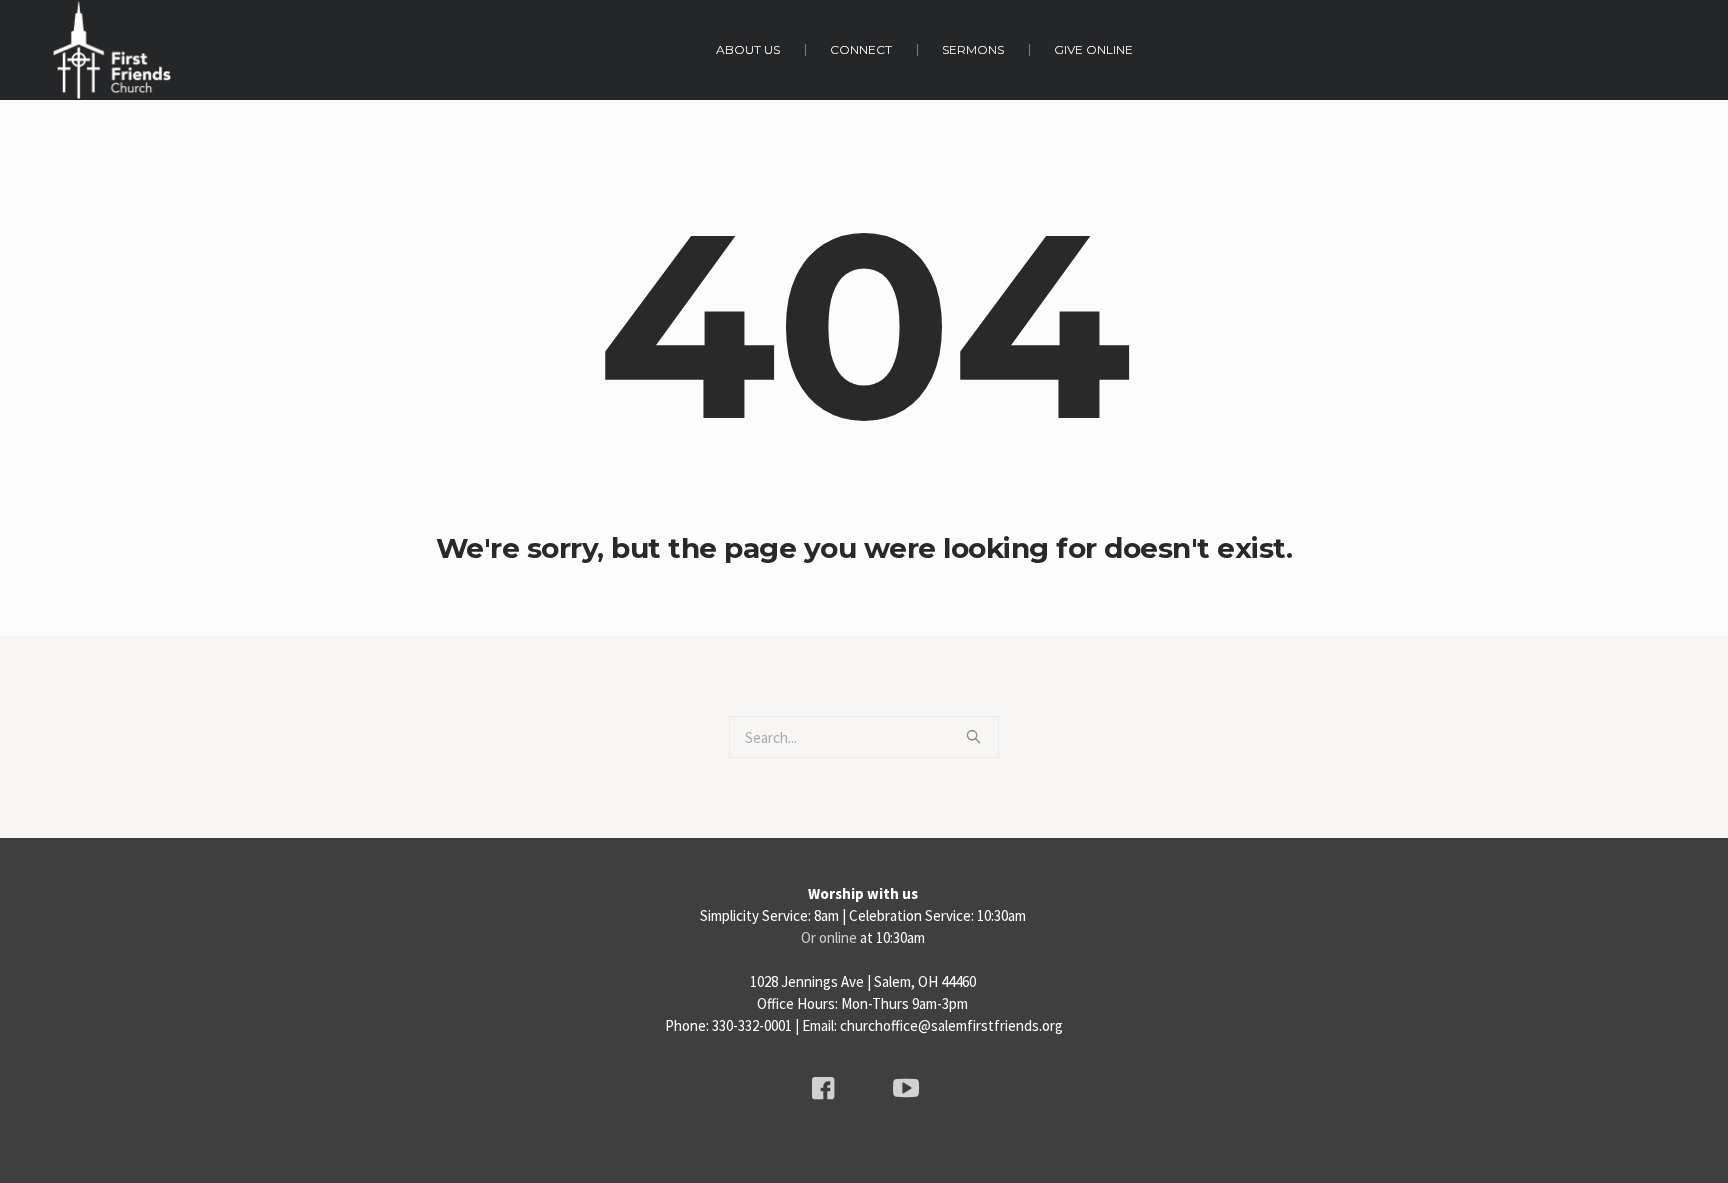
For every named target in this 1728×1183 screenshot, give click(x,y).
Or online (829, 937)
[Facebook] (823, 1088)
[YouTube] (906, 1088)
